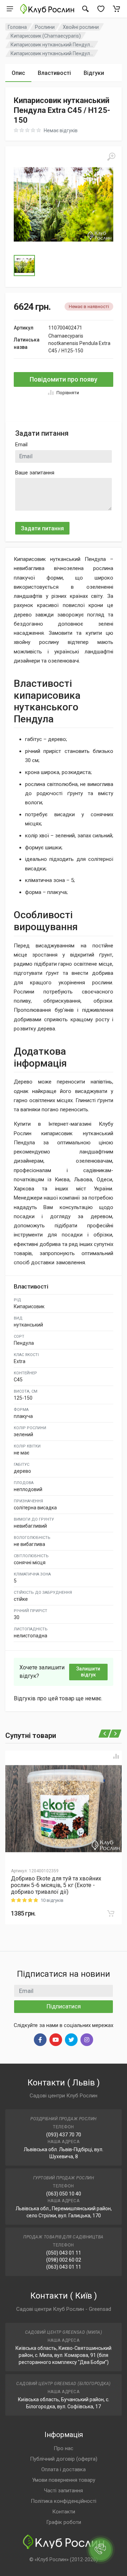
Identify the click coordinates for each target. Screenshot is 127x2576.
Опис (18, 73)
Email (21, 445)
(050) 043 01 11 (64, 2253)
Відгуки (94, 73)
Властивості (54, 73)
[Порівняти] (116, 1756)
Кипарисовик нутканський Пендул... (52, 45)
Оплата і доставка (64, 2469)
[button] (64, 204)
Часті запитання (64, 2491)
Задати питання (42, 528)
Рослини (45, 27)
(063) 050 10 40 (64, 2194)
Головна (17, 27)
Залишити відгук (88, 1672)
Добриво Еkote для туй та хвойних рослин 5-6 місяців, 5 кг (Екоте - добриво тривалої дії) (56, 1885)
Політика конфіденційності (64, 2501)
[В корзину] (111, 1913)
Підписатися (64, 2006)
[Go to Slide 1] (24, 266)
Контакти (64, 2512)
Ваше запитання (35, 473)
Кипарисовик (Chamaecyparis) (46, 36)
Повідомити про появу (64, 379)
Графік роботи (64, 2522)
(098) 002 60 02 (64, 2260)
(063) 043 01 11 (64, 2267)
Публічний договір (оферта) (64, 2459)
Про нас (64, 2448)
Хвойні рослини (81, 27)
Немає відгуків (61, 130)
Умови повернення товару (64, 2480)
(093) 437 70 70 (64, 2135)
